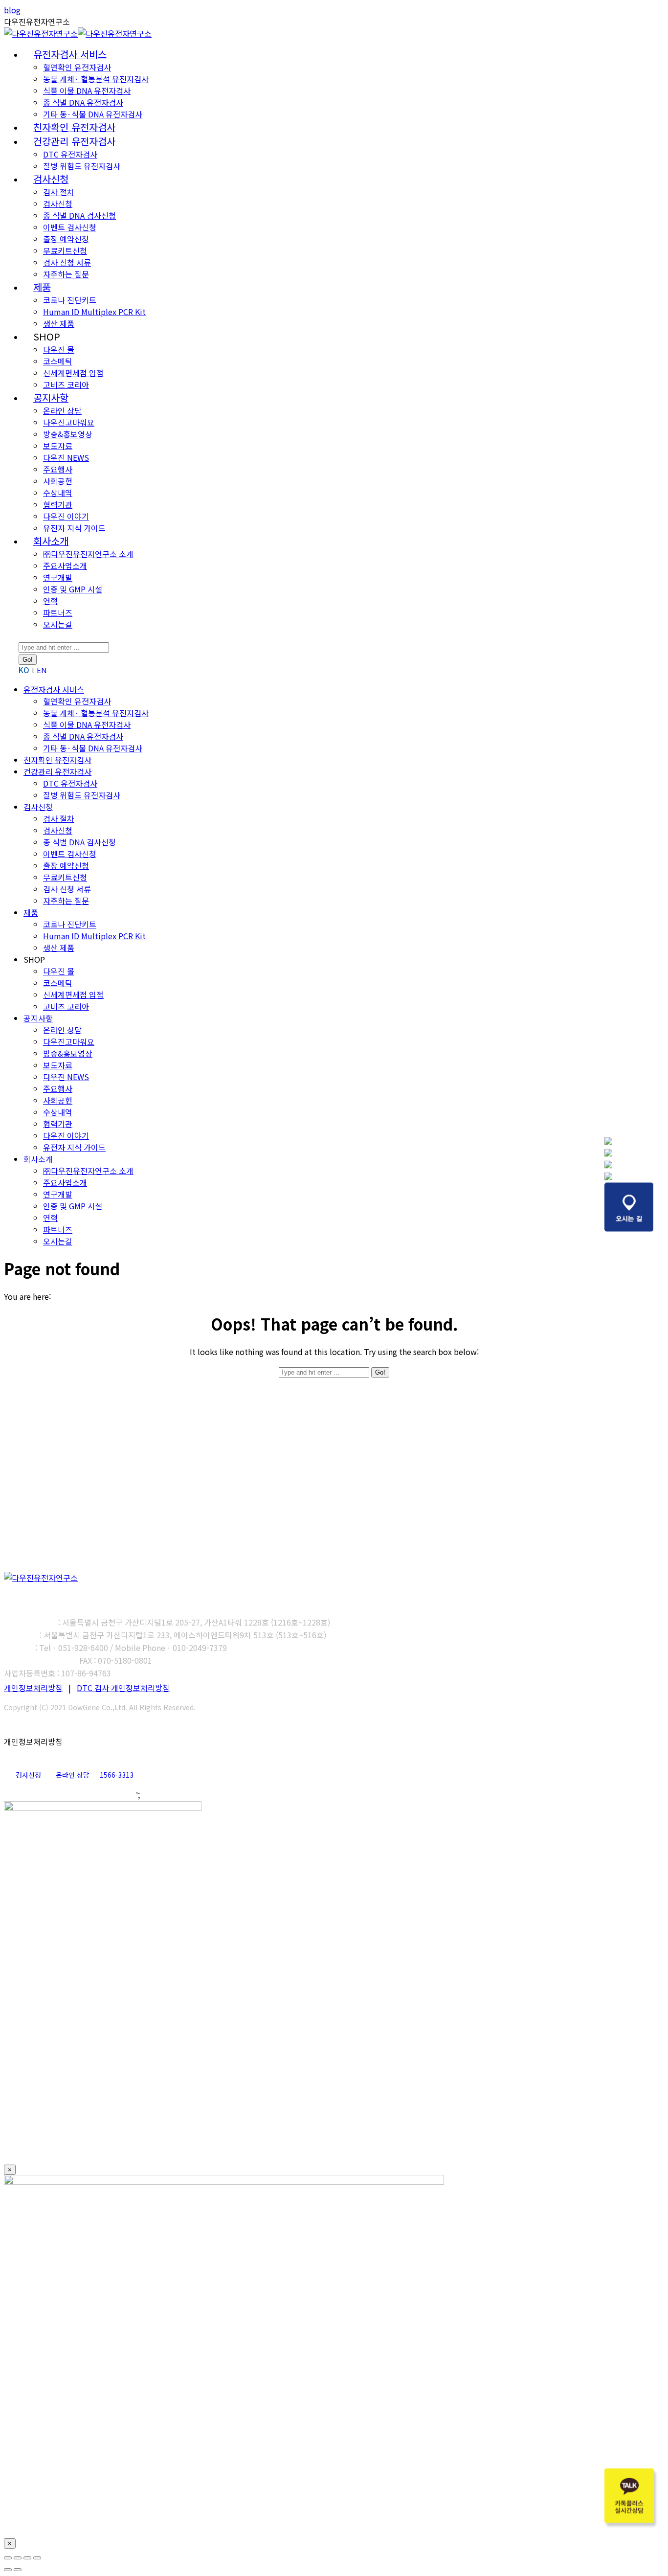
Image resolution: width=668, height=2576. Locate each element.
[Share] (18, 2558)
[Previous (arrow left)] (8, 2570)
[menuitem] (70, 55)
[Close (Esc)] (8, 2558)
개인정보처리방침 (33, 1688)
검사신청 (28, 1775)
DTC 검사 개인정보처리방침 (123, 1688)
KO (24, 670)
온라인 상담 (73, 1775)
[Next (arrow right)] (18, 2570)
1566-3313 (117, 1775)
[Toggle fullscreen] (27, 2558)
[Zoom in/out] (37, 2558)
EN (42, 670)
